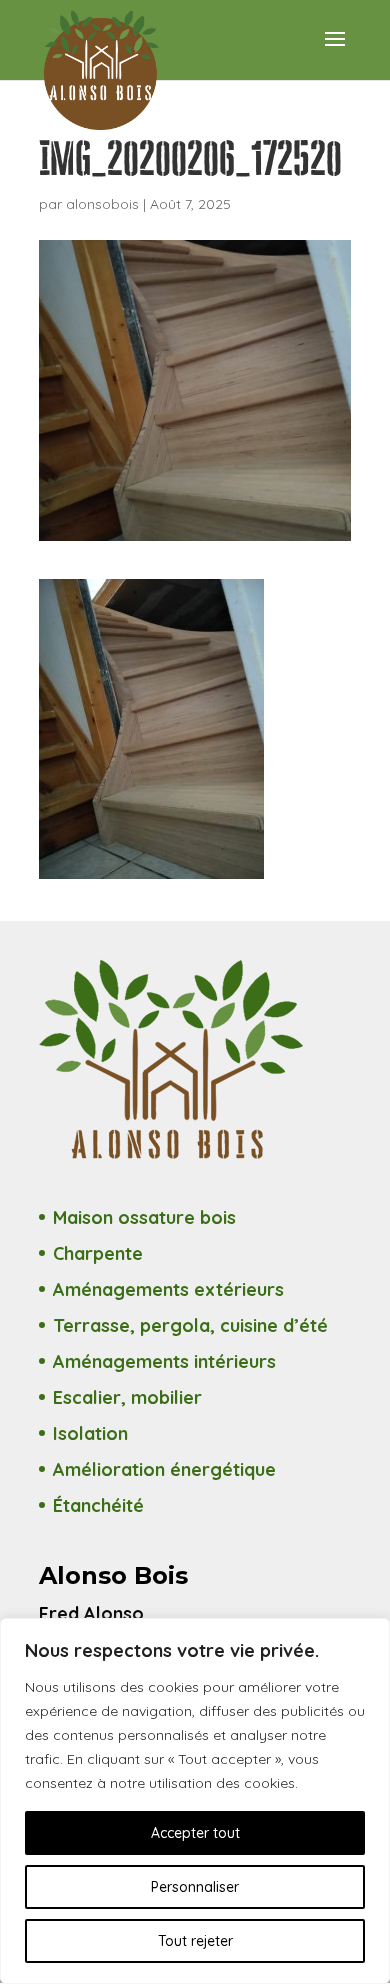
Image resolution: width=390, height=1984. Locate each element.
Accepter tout (195, 1833)
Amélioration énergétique (164, 1469)
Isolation (90, 1433)
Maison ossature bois (144, 1217)
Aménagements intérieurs (164, 1361)
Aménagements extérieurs (168, 1289)
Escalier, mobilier (127, 1397)
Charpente (98, 1253)
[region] (195, 1801)
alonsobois (102, 204)
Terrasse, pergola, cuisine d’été (190, 1325)
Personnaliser (195, 1887)
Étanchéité (98, 1505)
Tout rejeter (195, 1941)
